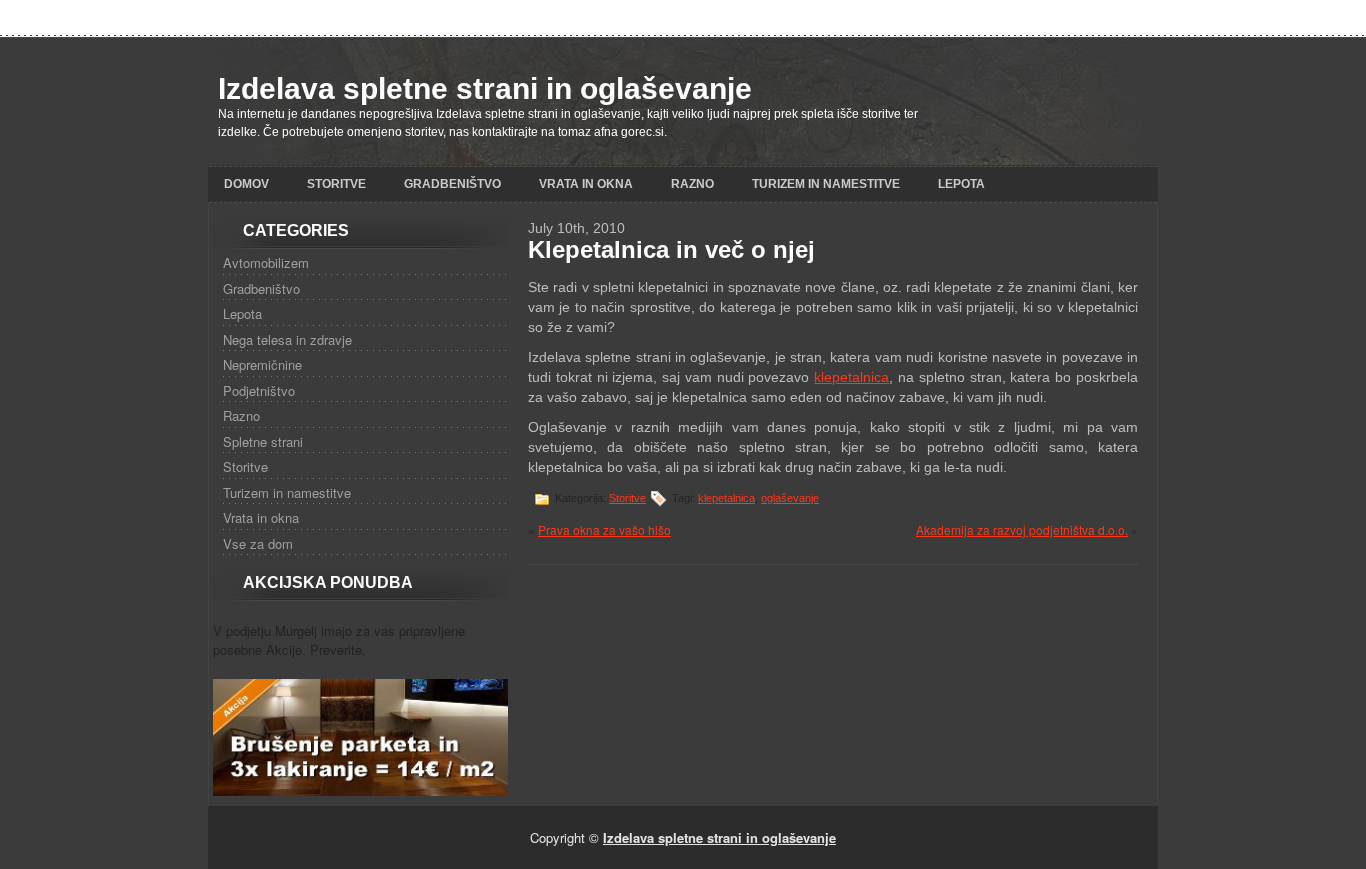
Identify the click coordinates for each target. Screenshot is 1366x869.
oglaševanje (790, 498)
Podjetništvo (259, 390)
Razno (692, 184)
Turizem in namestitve (826, 184)
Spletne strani (263, 441)
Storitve (336, 184)
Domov (246, 184)
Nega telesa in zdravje (287, 339)
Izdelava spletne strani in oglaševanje (485, 88)
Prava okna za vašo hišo (604, 529)
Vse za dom (258, 543)
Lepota (961, 184)
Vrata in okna (586, 184)
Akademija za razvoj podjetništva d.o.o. (1022, 529)
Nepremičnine (262, 364)
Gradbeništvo (452, 184)
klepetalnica (851, 377)
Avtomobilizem (266, 262)
